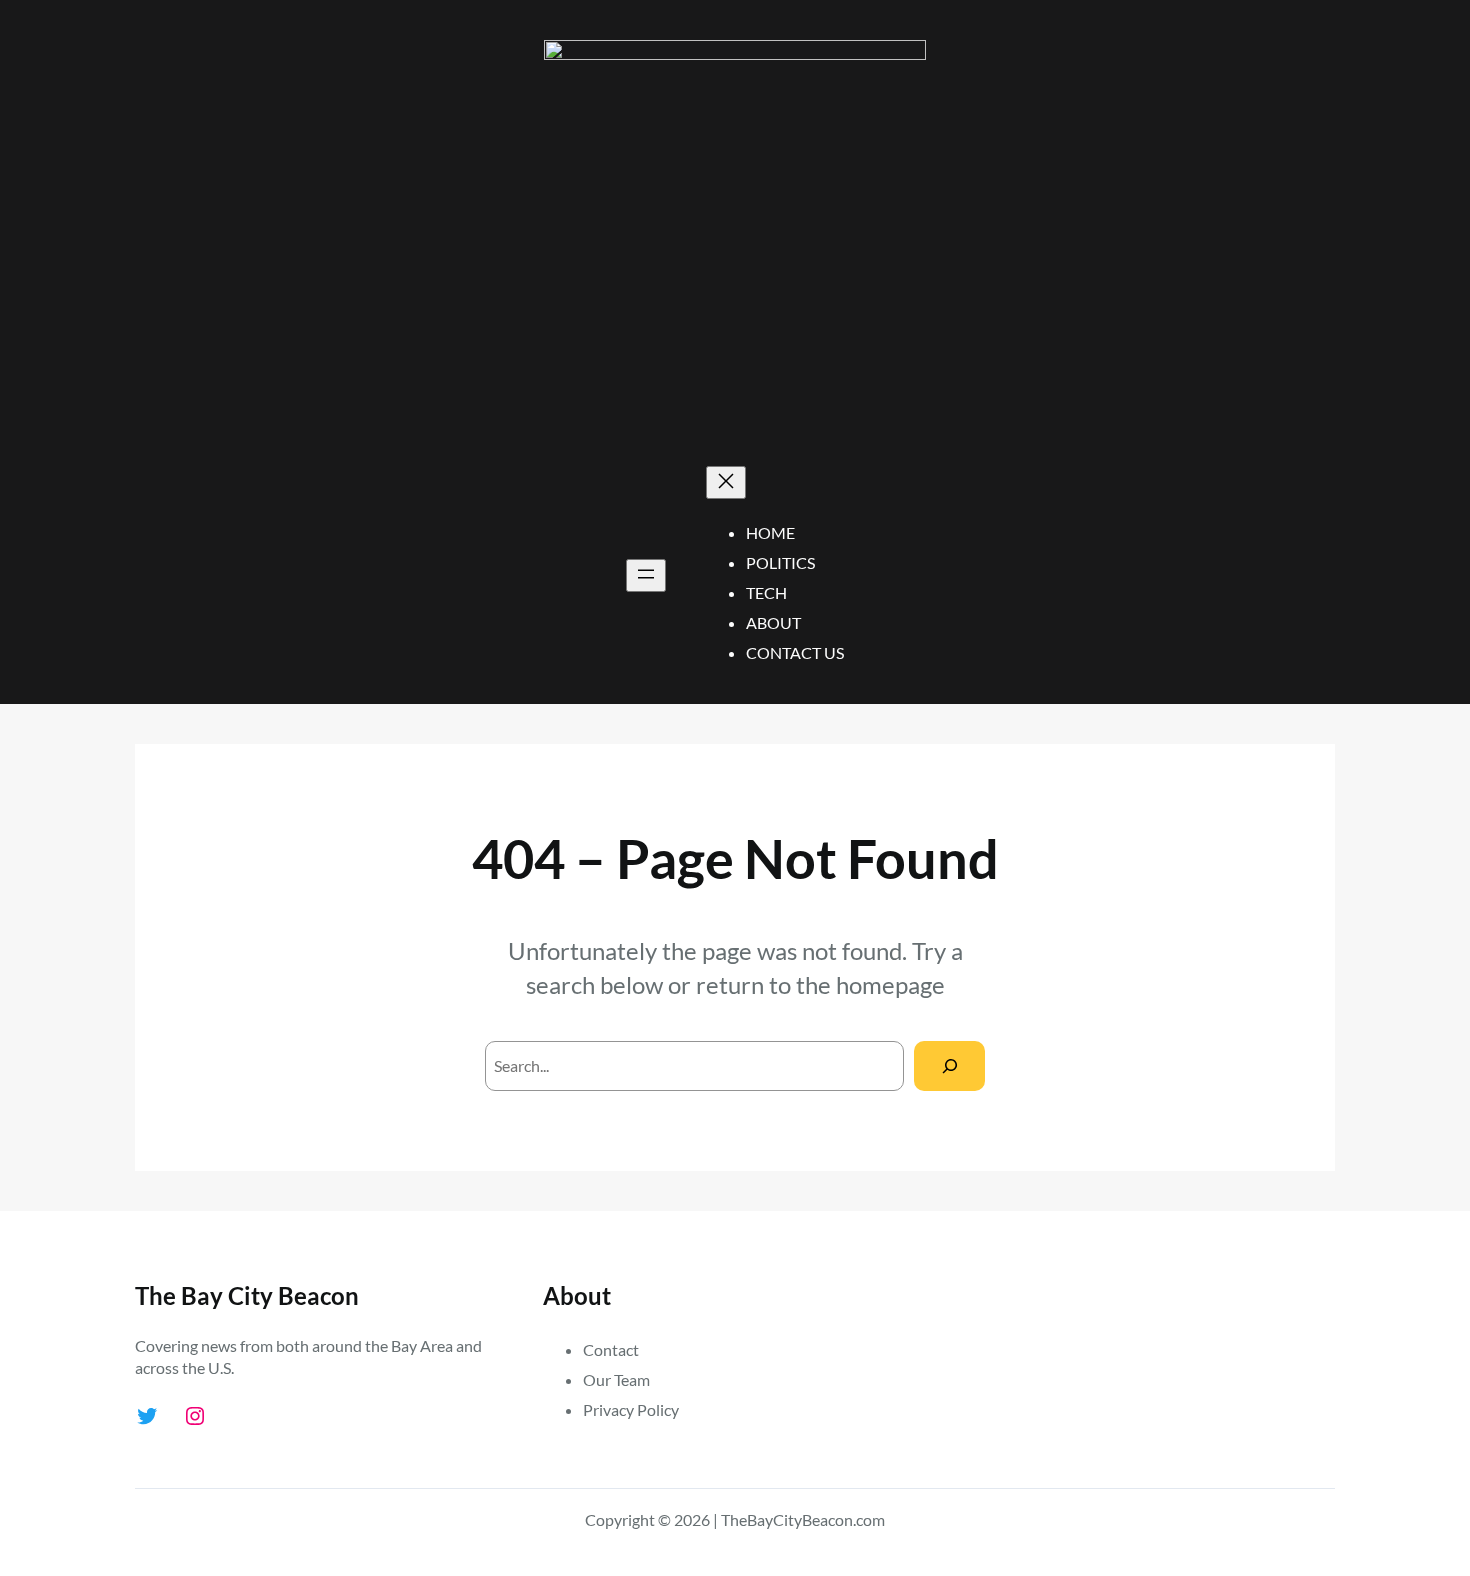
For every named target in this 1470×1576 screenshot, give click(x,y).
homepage (890, 984)
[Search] (949, 1065)
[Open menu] (646, 575)
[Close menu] (726, 482)
